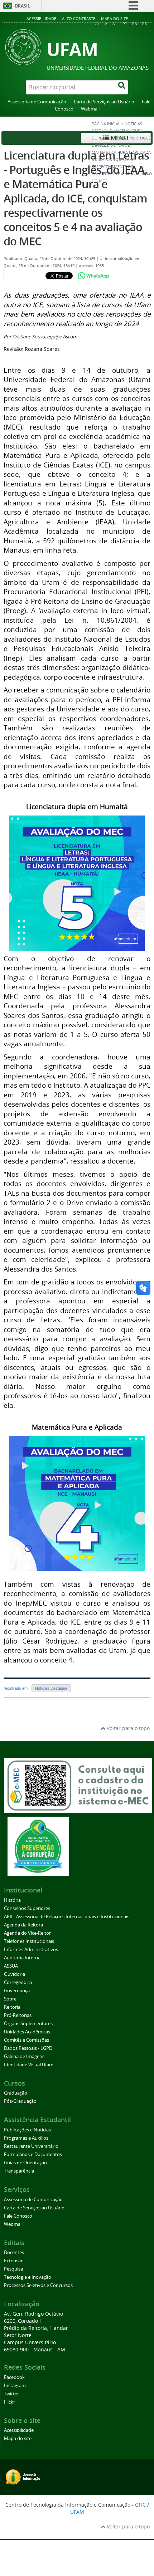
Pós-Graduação (20, 2101)
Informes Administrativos (31, 1950)
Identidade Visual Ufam (29, 2065)
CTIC (140, 2505)
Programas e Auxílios (26, 2138)
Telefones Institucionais (29, 1941)
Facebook (14, 2377)
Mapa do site (114, 18)
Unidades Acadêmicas (27, 2032)
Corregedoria (18, 1982)
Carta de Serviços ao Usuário (104, 102)
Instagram (15, 2386)
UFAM (77, 2512)
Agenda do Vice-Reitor (27, 1933)
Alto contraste (79, 18)
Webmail (90, 109)
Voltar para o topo (127, 1728)
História (12, 1900)
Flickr (9, 2402)
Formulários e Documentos (33, 2154)
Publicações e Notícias (27, 2130)
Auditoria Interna (22, 1958)
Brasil (23, 6)
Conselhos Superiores (27, 1908)
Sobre (10, 1999)
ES (145, 24)
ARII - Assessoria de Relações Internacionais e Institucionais (67, 1917)
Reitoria (12, 2007)
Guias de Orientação (25, 2163)
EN (135, 24)
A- (114, 24)
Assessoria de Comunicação (37, 102)
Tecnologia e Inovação (28, 2277)
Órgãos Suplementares (28, 2024)
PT (125, 24)
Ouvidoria (15, 1974)
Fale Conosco (18, 2216)
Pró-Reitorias (18, 2015)
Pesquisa (13, 2269)
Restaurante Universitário (31, 2146)
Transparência (19, 2171)
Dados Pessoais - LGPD (28, 2048)
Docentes (14, 2252)
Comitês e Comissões (27, 2040)
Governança (17, 1991)
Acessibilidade (41, 18)
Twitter (11, 2394)
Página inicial (106, 124)
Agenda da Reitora (23, 1925)
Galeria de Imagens (24, 2056)
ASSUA (11, 1966)
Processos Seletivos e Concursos (38, 2285)
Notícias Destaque (51, 1688)
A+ (98, 24)
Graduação (16, 2093)
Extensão (14, 2261)
